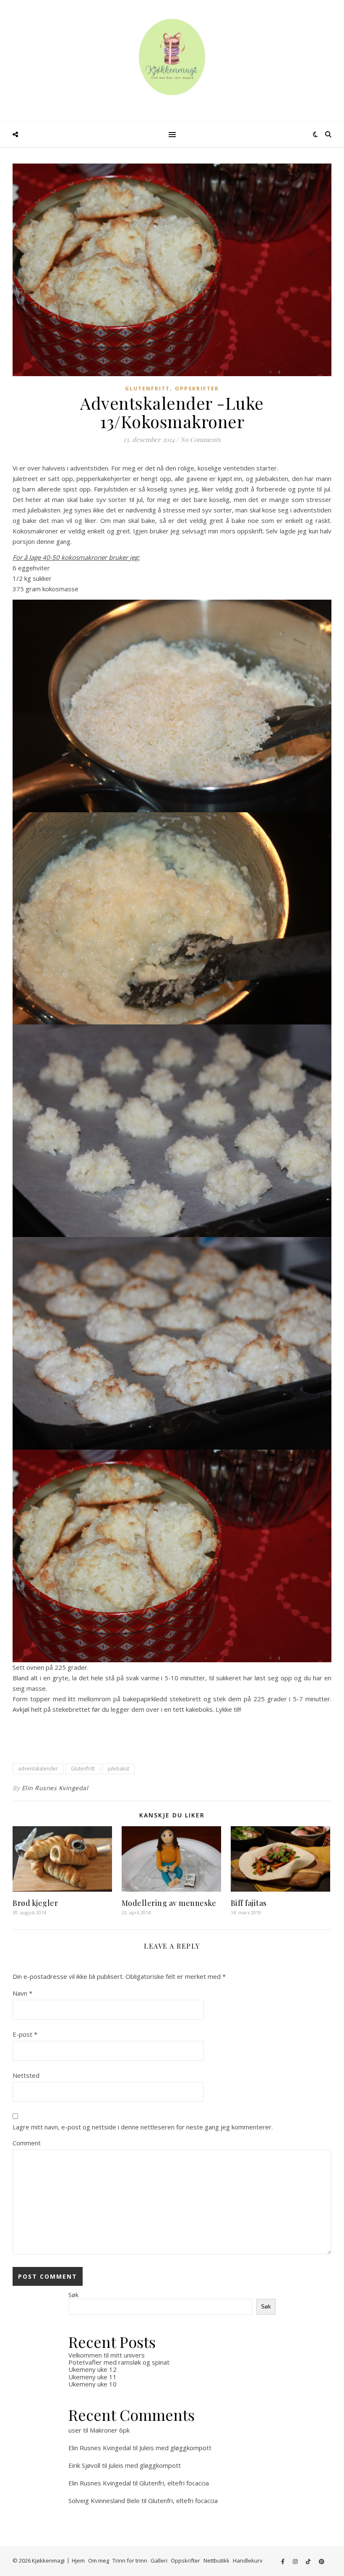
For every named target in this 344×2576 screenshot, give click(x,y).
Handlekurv (248, 2560)
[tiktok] (309, 2561)
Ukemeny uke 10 (93, 2384)
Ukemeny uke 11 (93, 2377)
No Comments (201, 439)
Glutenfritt (147, 389)
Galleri (159, 2560)
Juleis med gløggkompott (175, 2448)
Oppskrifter (197, 389)
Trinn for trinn (130, 2560)
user (75, 2430)
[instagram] (296, 2561)
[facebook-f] (283, 2561)
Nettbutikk (216, 2560)
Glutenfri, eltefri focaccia (174, 2483)
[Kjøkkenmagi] (172, 57)
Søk (73, 2295)
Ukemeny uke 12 (93, 2369)
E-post (25, 2034)
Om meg (99, 2560)
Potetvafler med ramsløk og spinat (119, 2362)
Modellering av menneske (169, 1903)
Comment (27, 2143)
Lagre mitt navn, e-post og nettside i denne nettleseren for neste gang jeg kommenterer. (143, 2127)
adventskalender (38, 1769)
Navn (22, 1993)
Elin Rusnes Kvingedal (55, 1788)
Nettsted (26, 2075)
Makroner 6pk (110, 2430)
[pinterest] (322, 2561)
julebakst (119, 1769)
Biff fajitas (249, 1903)
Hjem (78, 2560)
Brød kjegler (35, 1903)
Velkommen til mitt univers (107, 2355)
